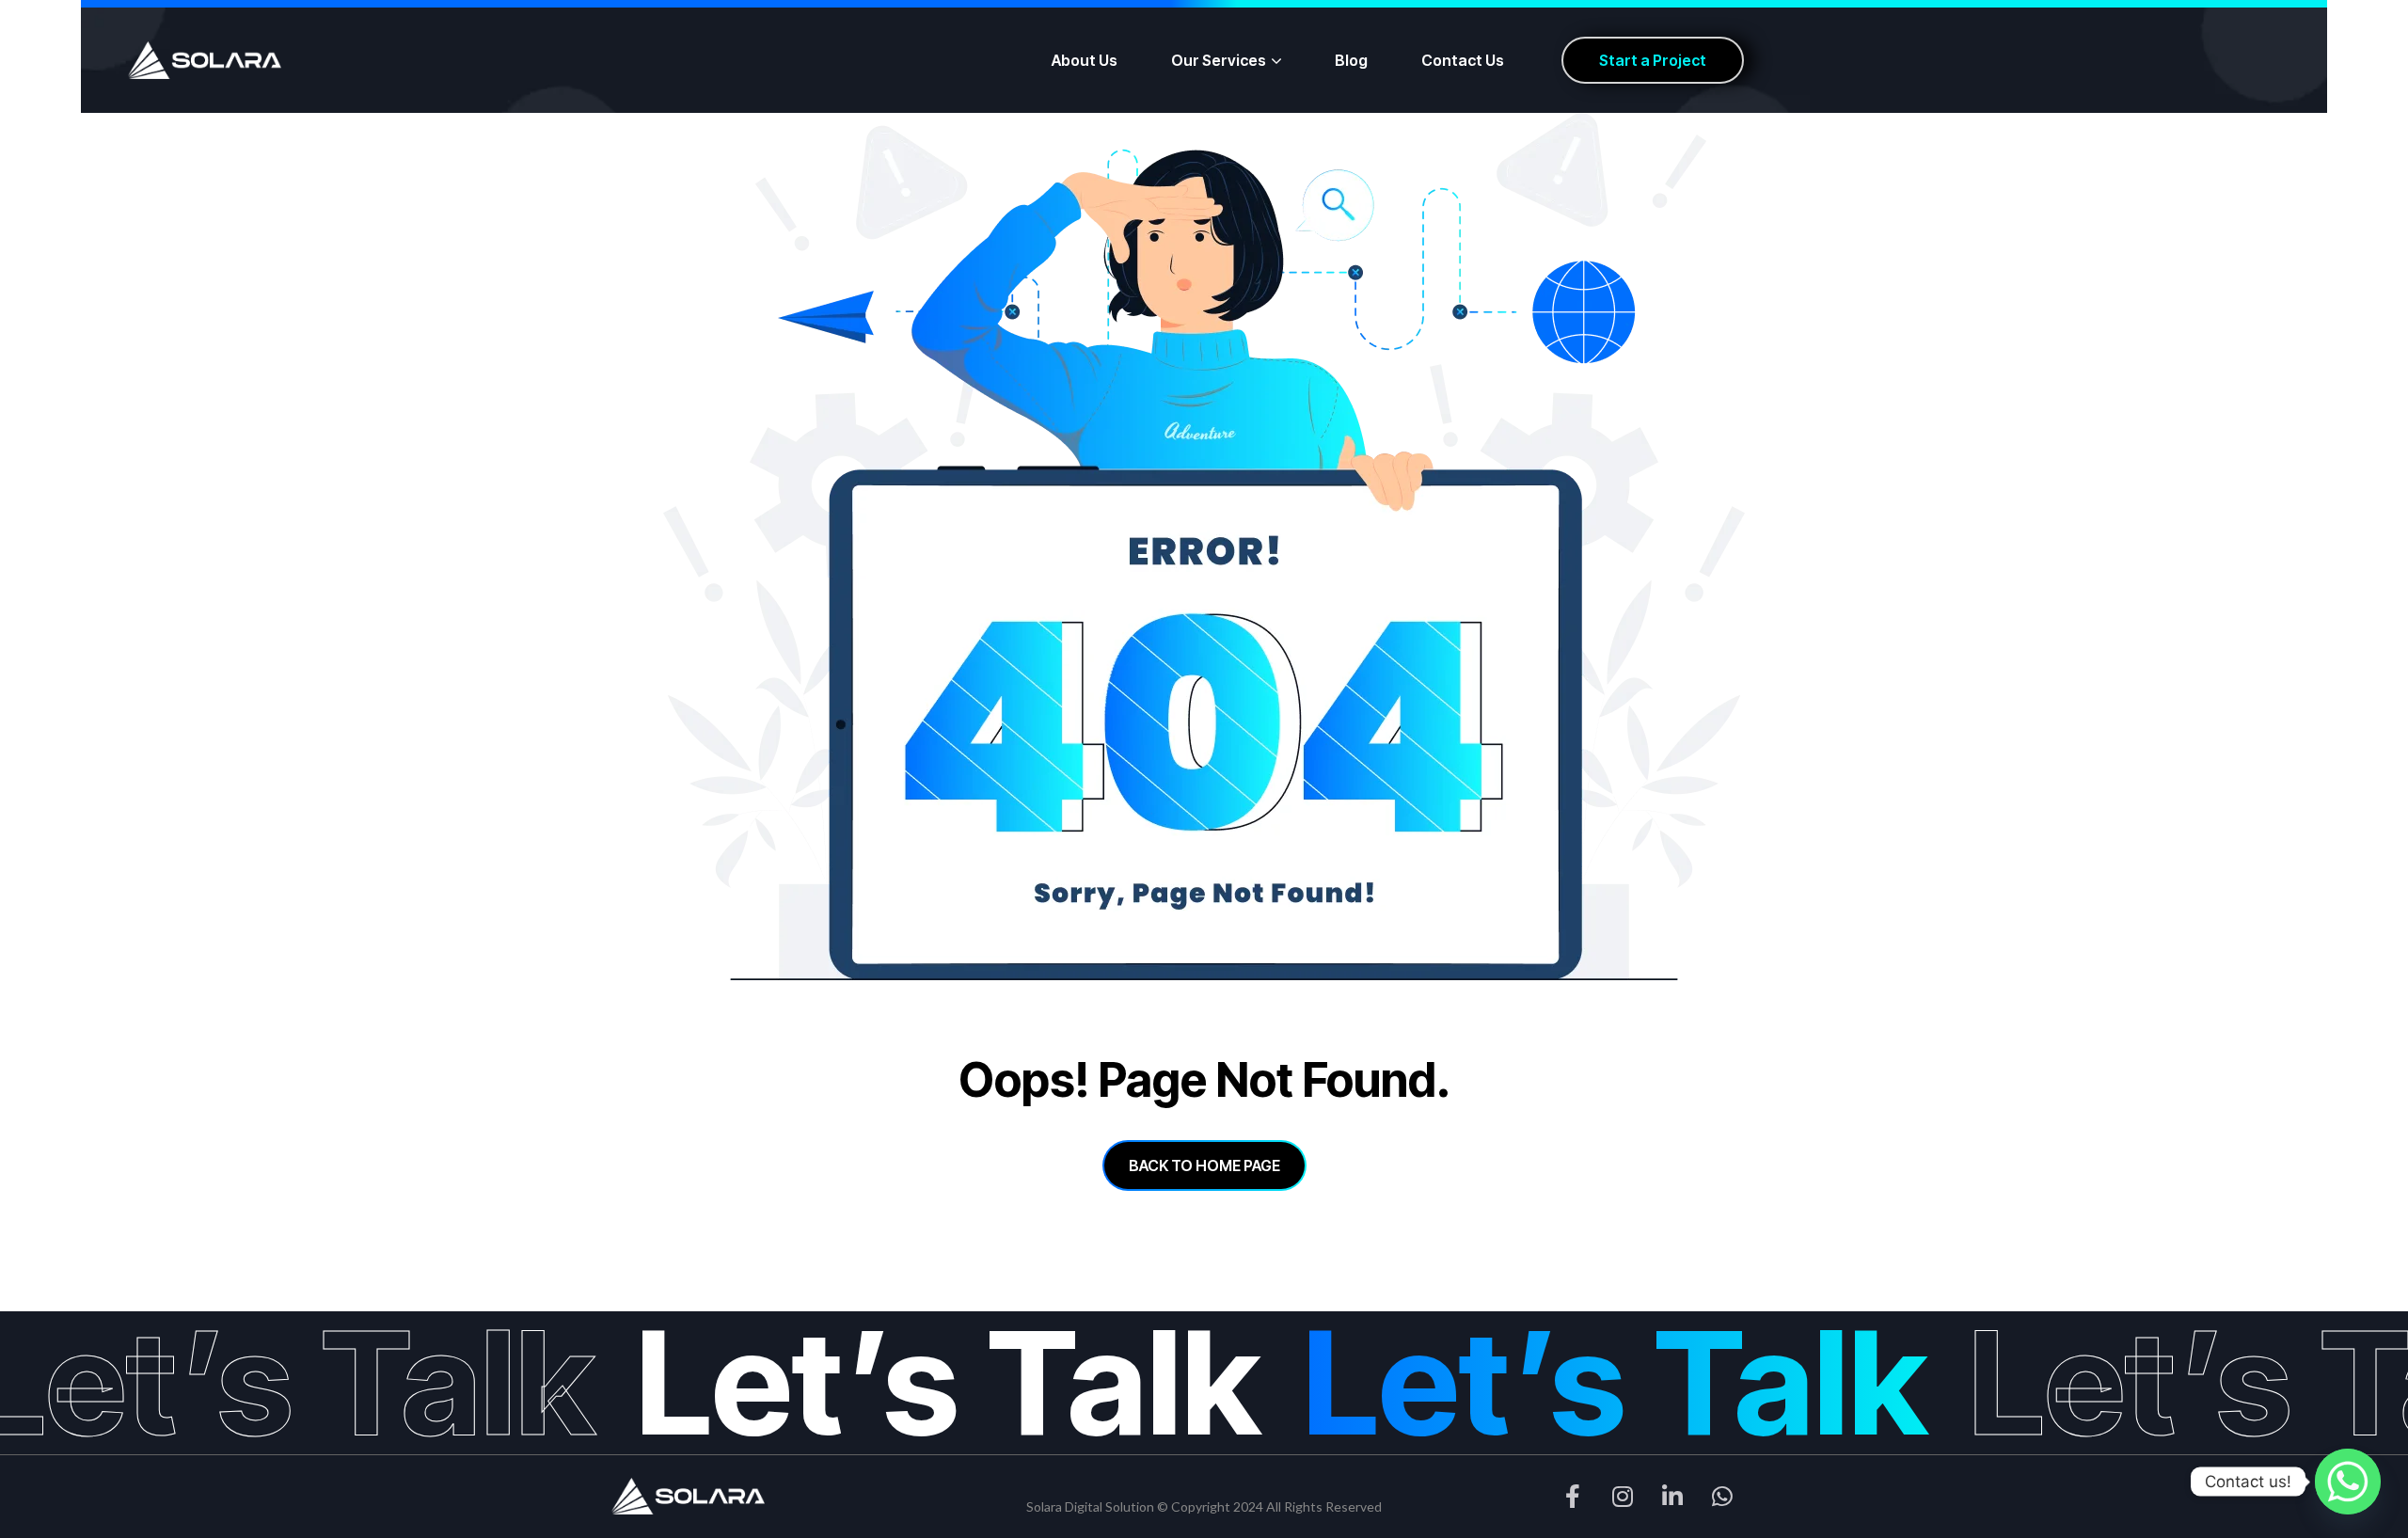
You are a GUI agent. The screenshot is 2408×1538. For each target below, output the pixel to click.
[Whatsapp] (2348, 1482)
